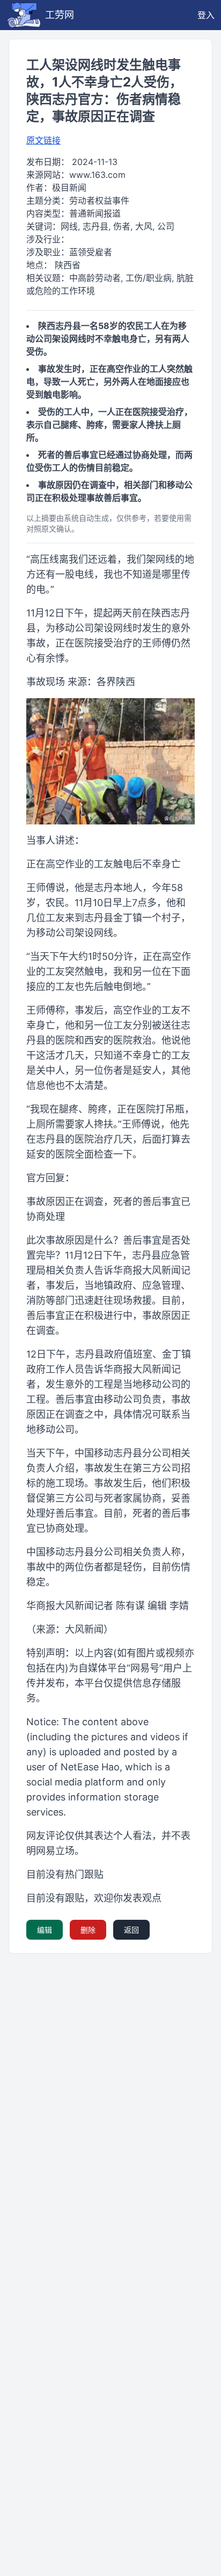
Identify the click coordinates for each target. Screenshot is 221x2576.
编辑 (45, 1930)
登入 (206, 15)
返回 (131, 1930)
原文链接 (43, 140)
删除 (88, 1930)
